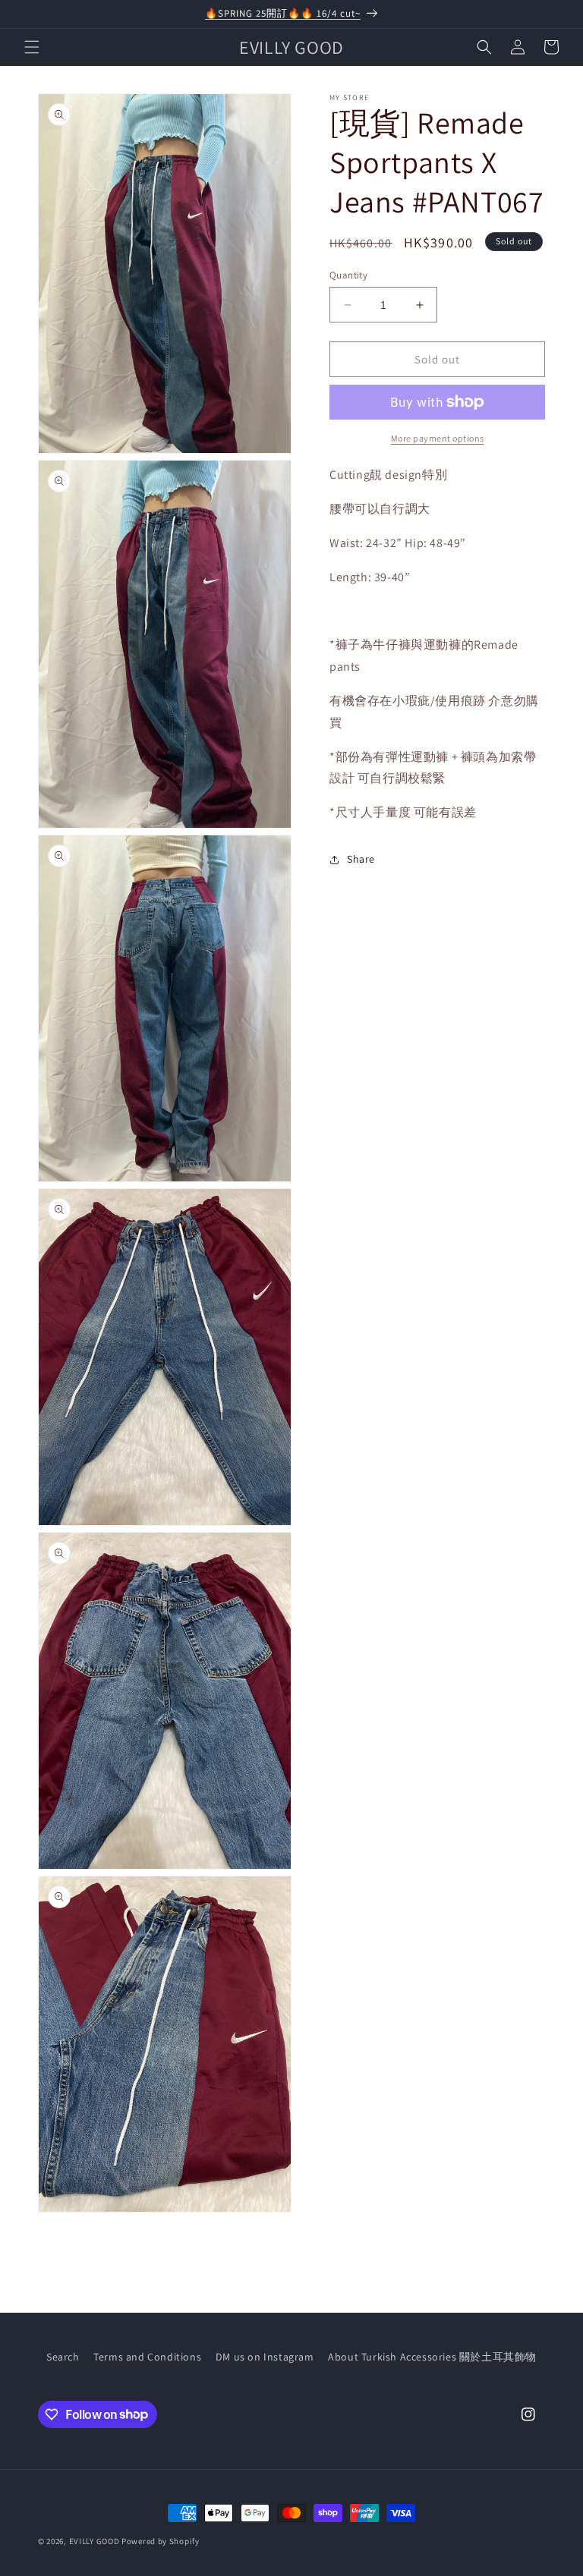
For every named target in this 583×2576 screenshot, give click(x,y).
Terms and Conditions (147, 2357)
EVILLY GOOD (95, 2541)
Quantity (348, 275)
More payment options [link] (438, 438)
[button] (32, 47)
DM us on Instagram (265, 2357)
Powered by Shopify (161, 2541)
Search (63, 2357)
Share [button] (361, 859)
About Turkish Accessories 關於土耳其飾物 (432, 2357)
